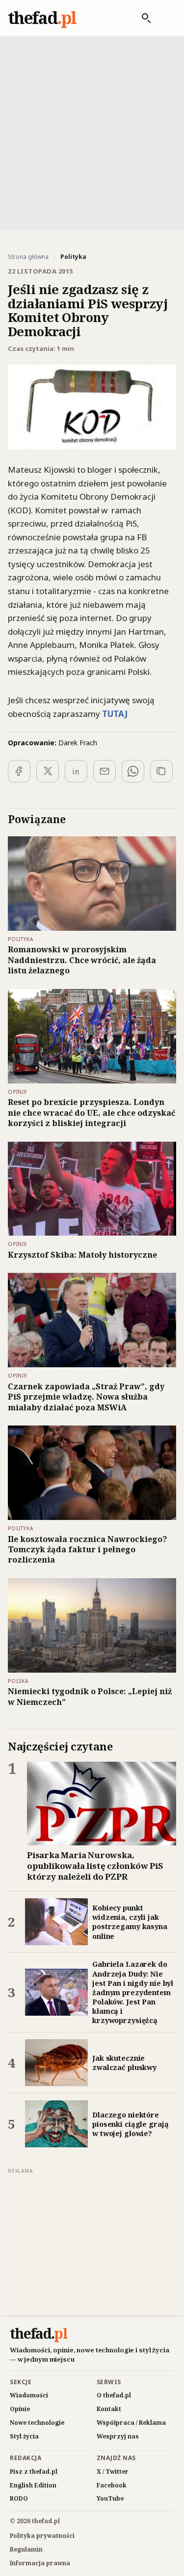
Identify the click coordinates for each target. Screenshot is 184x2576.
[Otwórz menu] (166, 18)
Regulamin (26, 2549)
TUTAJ (115, 714)
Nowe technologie (37, 2423)
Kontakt (109, 2409)
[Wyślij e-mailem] (105, 771)
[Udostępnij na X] (48, 771)
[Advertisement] (92, 132)
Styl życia (24, 2436)
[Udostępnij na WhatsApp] (133, 771)
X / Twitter (113, 2472)
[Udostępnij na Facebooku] (19, 771)
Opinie (20, 2409)
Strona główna (28, 257)
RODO (19, 2498)
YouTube (110, 2498)
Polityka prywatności (42, 2536)
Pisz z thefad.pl (34, 2472)
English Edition (33, 2485)
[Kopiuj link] (161, 771)
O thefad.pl (114, 2395)
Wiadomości (29, 2395)
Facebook (112, 2485)
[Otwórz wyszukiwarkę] (141, 18)
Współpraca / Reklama (131, 2423)
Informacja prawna (40, 2563)
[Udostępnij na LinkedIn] (76, 771)
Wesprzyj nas (118, 2436)
